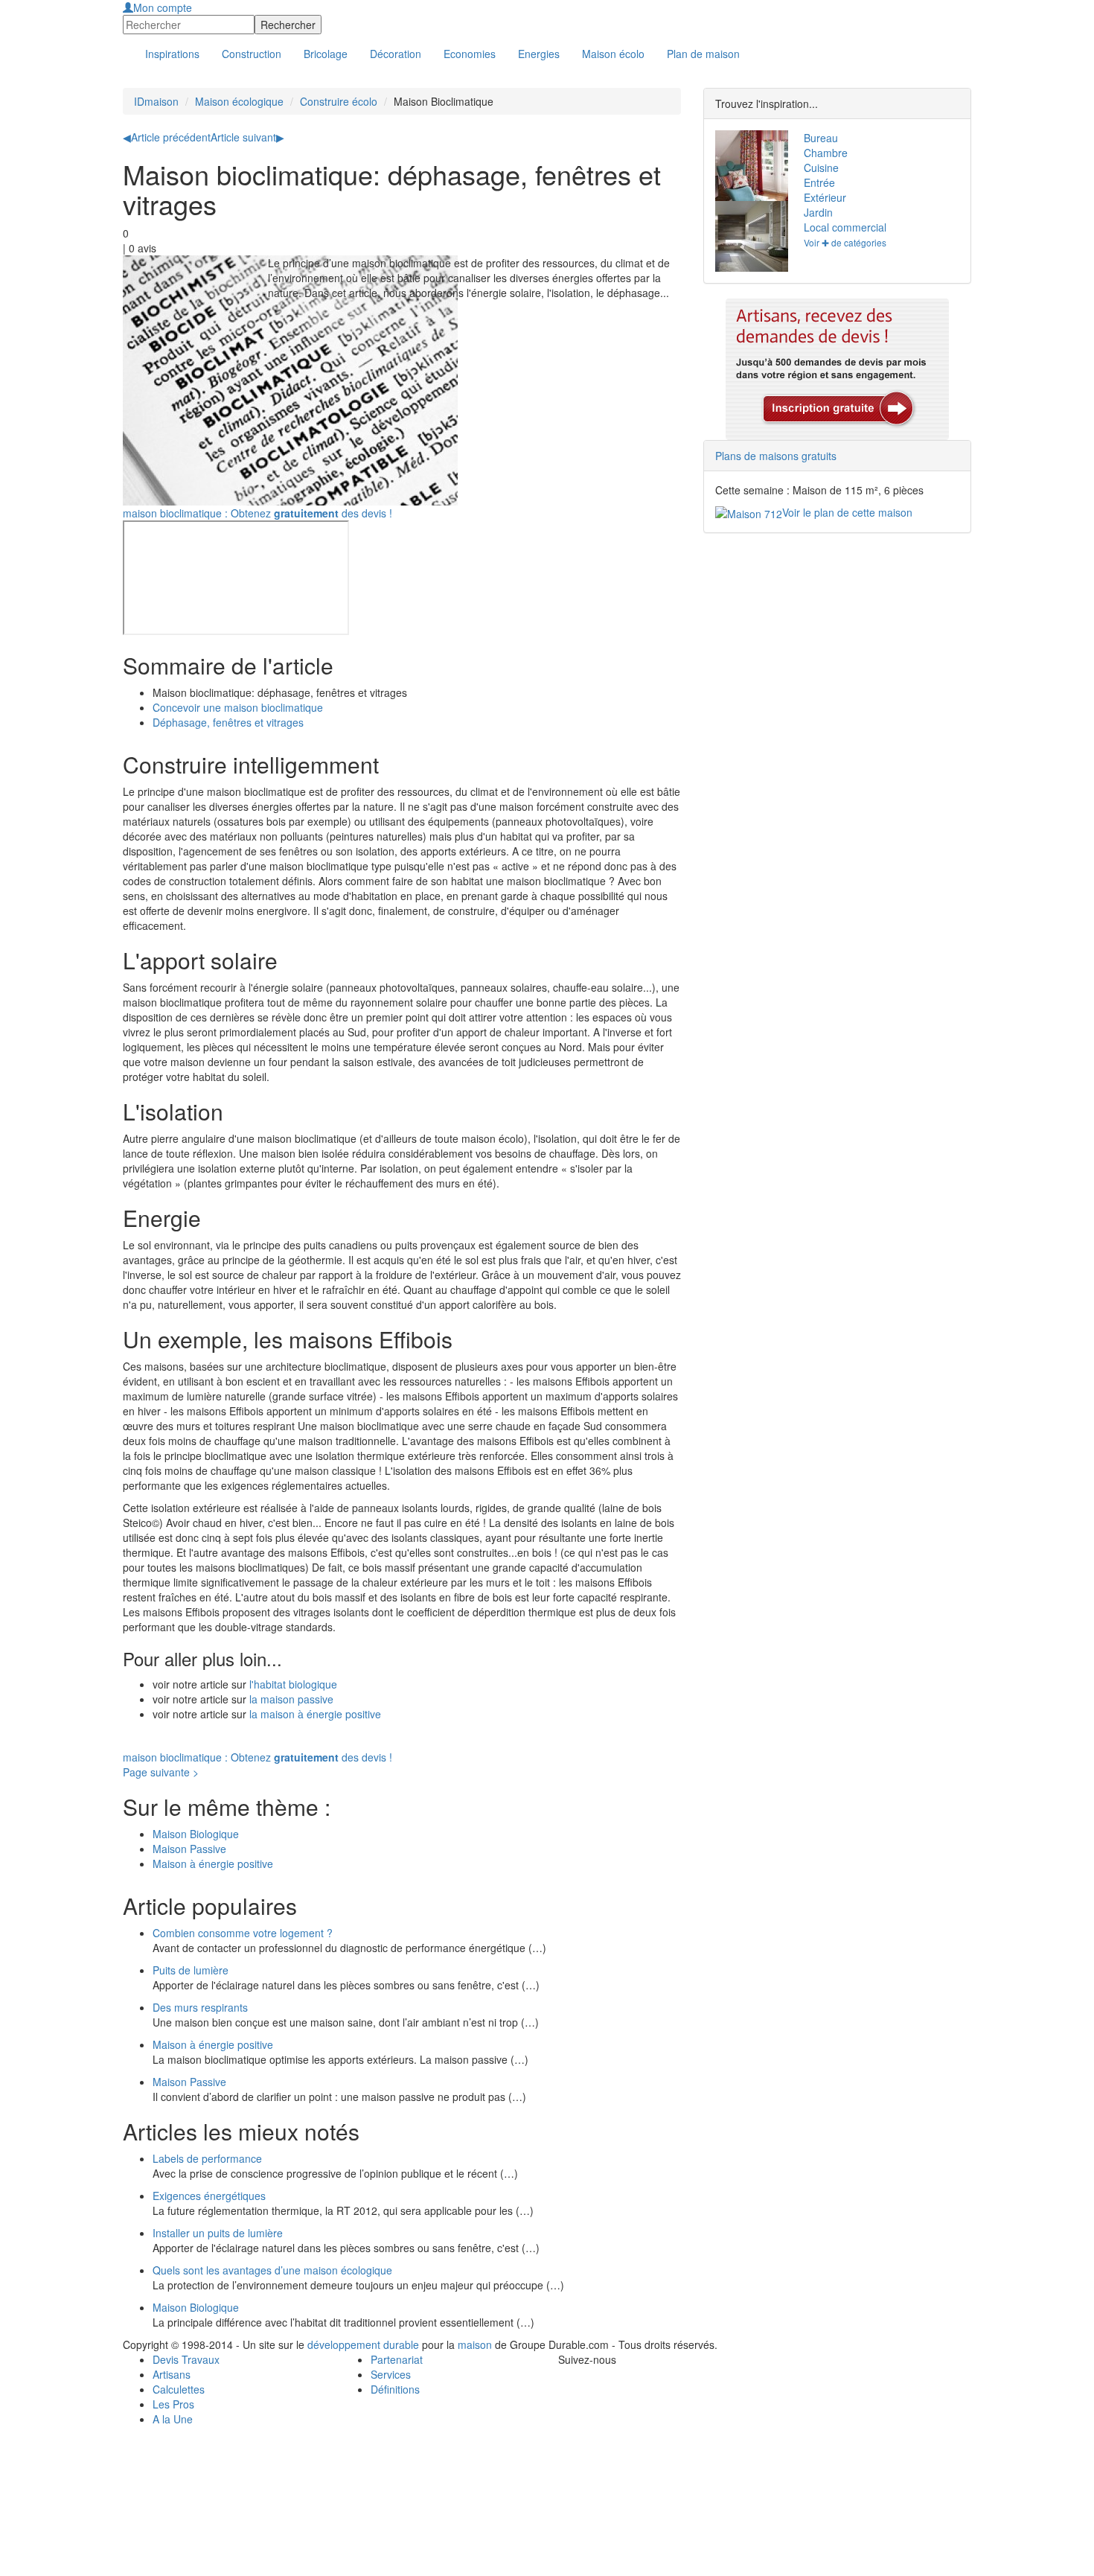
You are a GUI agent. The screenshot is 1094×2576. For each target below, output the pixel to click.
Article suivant (247, 137)
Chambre (826, 153)
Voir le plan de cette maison (847, 512)
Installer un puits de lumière (218, 2233)
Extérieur (825, 197)
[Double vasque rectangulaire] (748, 236)
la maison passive (290, 1699)
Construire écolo (339, 101)
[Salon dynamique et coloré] (748, 166)
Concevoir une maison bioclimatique (238, 707)
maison (475, 2344)
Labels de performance (207, 2158)
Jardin (818, 212)
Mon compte (163, 7)
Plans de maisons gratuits (776, 456)
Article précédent (167, 137)
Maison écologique (239, 101)
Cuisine (821, 168)
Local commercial (845, 227)
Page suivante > (161, 1772)
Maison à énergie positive (213, 1864)
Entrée (819, 182)
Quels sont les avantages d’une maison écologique (272, 2270)
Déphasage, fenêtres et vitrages (228, 722)
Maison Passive (189, 1849)
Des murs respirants (200, 2007)
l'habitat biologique (292, 1684)
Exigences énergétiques (209, 2196)
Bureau (821, 138)
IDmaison (156, 101)
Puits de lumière (191, 1970)
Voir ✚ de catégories (845, 242)
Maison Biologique (196, 1834)
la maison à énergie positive (315, 1714)
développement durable (363, 2344)
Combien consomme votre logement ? (243, 1933)
